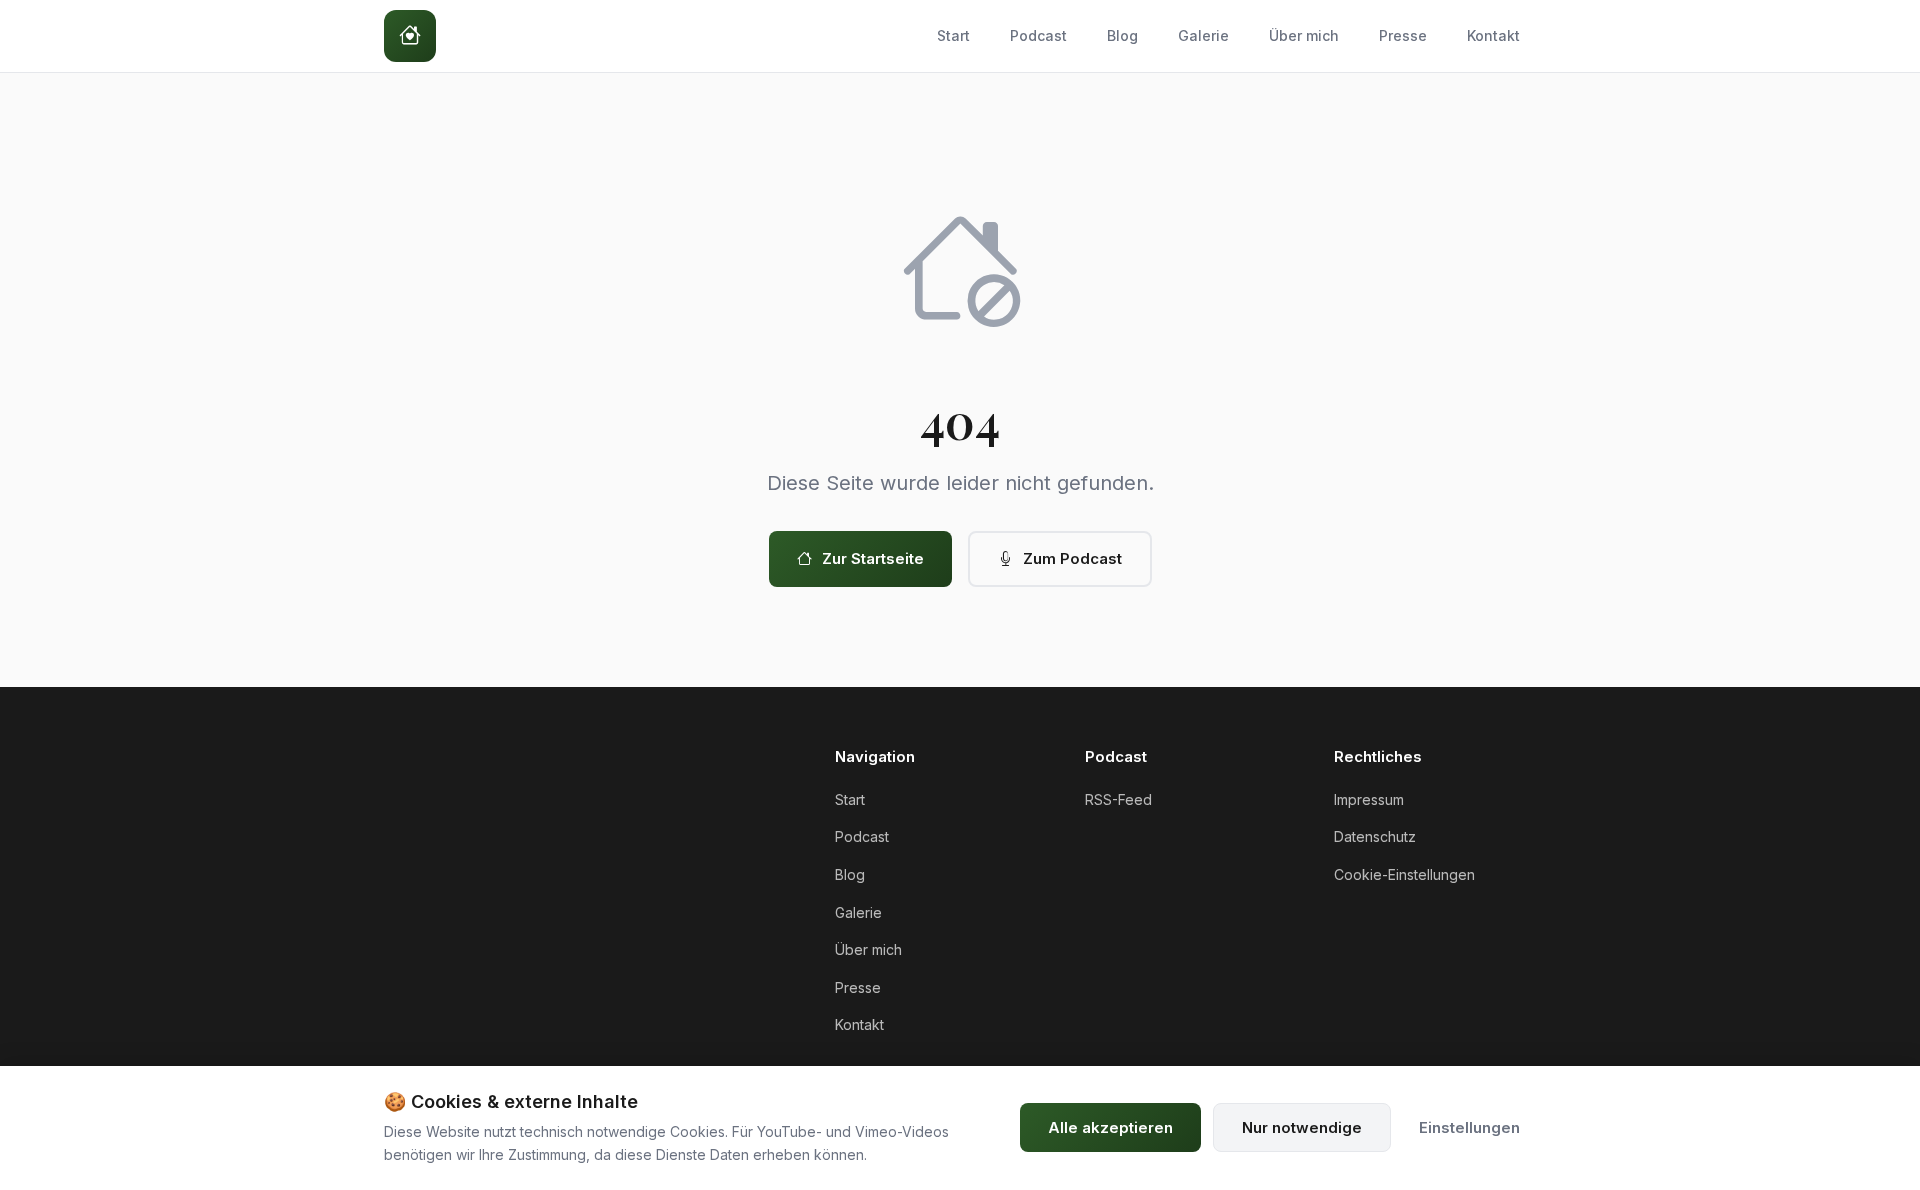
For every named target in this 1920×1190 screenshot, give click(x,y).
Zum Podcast (1072, 558)
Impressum (1369, 799)
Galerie (1203, 35)
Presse (1403, 35)
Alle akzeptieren (1110, 1127)
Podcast (1038, 35)
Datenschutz (1375, 836)
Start (953, 35)
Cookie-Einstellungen (1404, 874)
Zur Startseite (873, 558)
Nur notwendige (1302, 1127)
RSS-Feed (1118, 799)
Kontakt (1493, 35)
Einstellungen (1469, 1127)
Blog (1122, 35)
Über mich (1304, 35)
